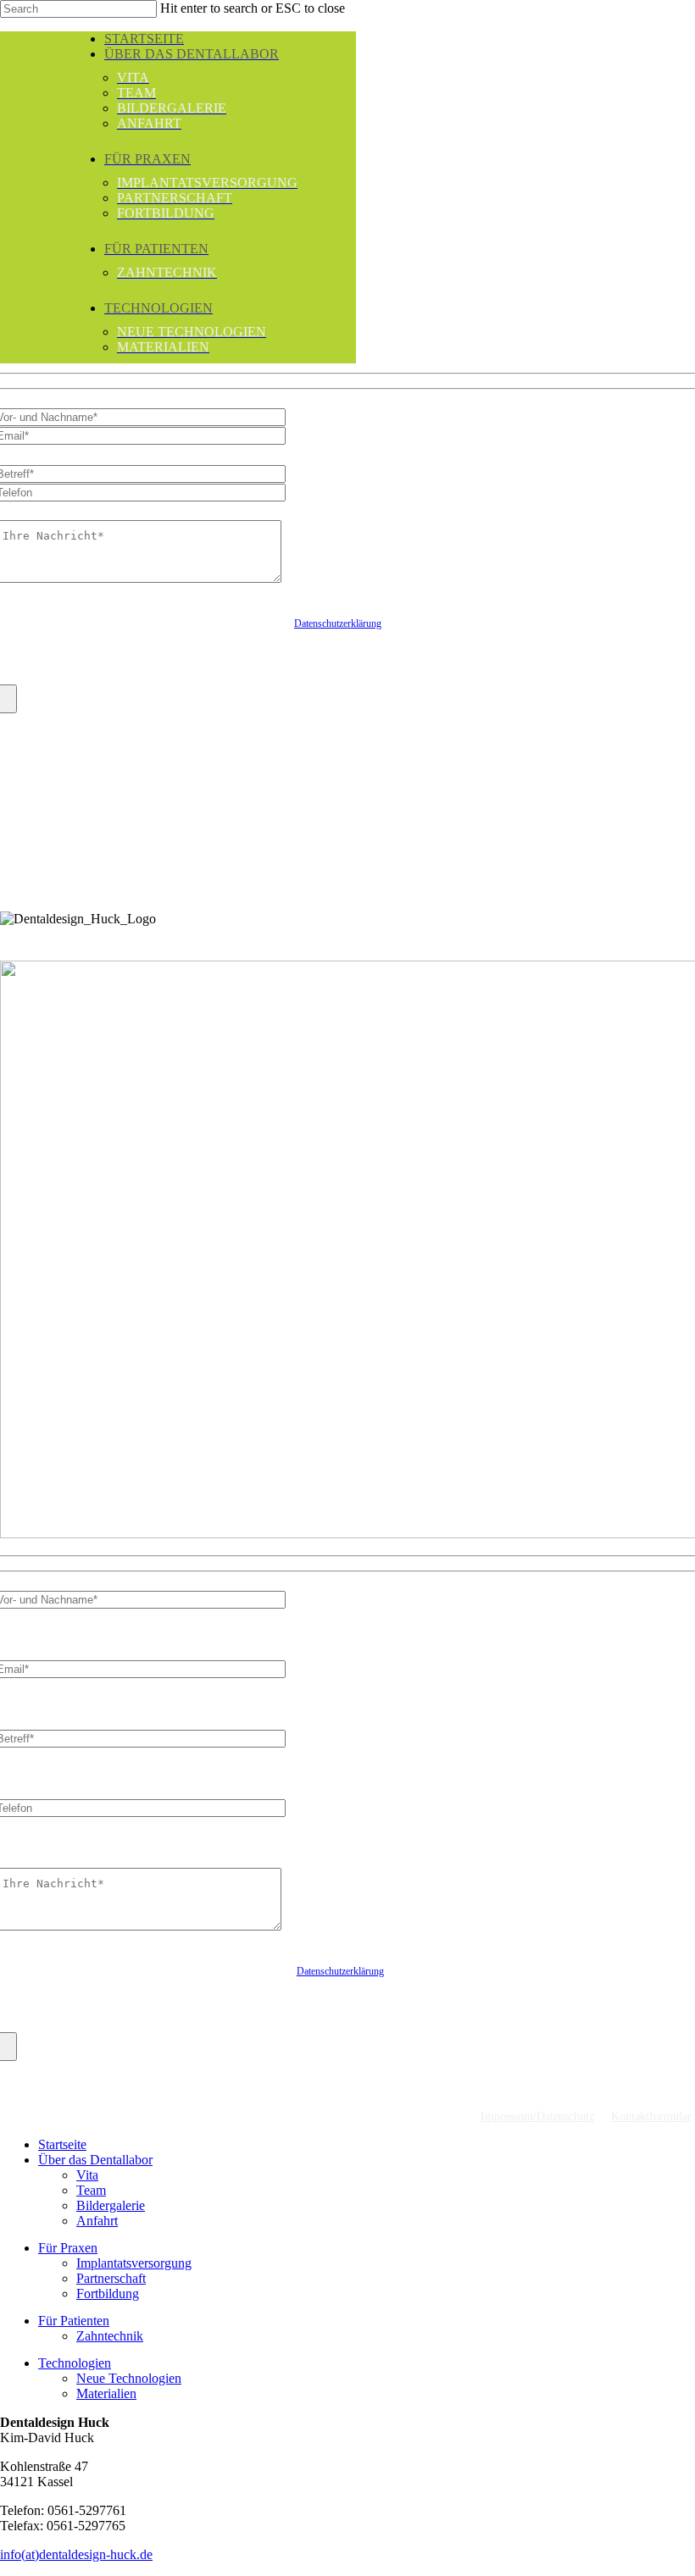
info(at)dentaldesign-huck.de (76, 2554)
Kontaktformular (651, 2116)
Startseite (62, 2144)
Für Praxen (68, 2248)
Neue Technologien (129, 2378)
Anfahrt (97, 2221)
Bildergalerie (111, 2205)
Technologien (75, 2363)
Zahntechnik (110, 2336)
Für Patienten (74, 2321)
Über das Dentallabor (95, 2160)
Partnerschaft (111, 2278)
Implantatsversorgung (134, 2263)
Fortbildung (108, 2293)
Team (91, 2190)
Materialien (106, 2393)
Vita (87, 2175)
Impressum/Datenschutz (537, 2116)
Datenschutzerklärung (338, 623)
